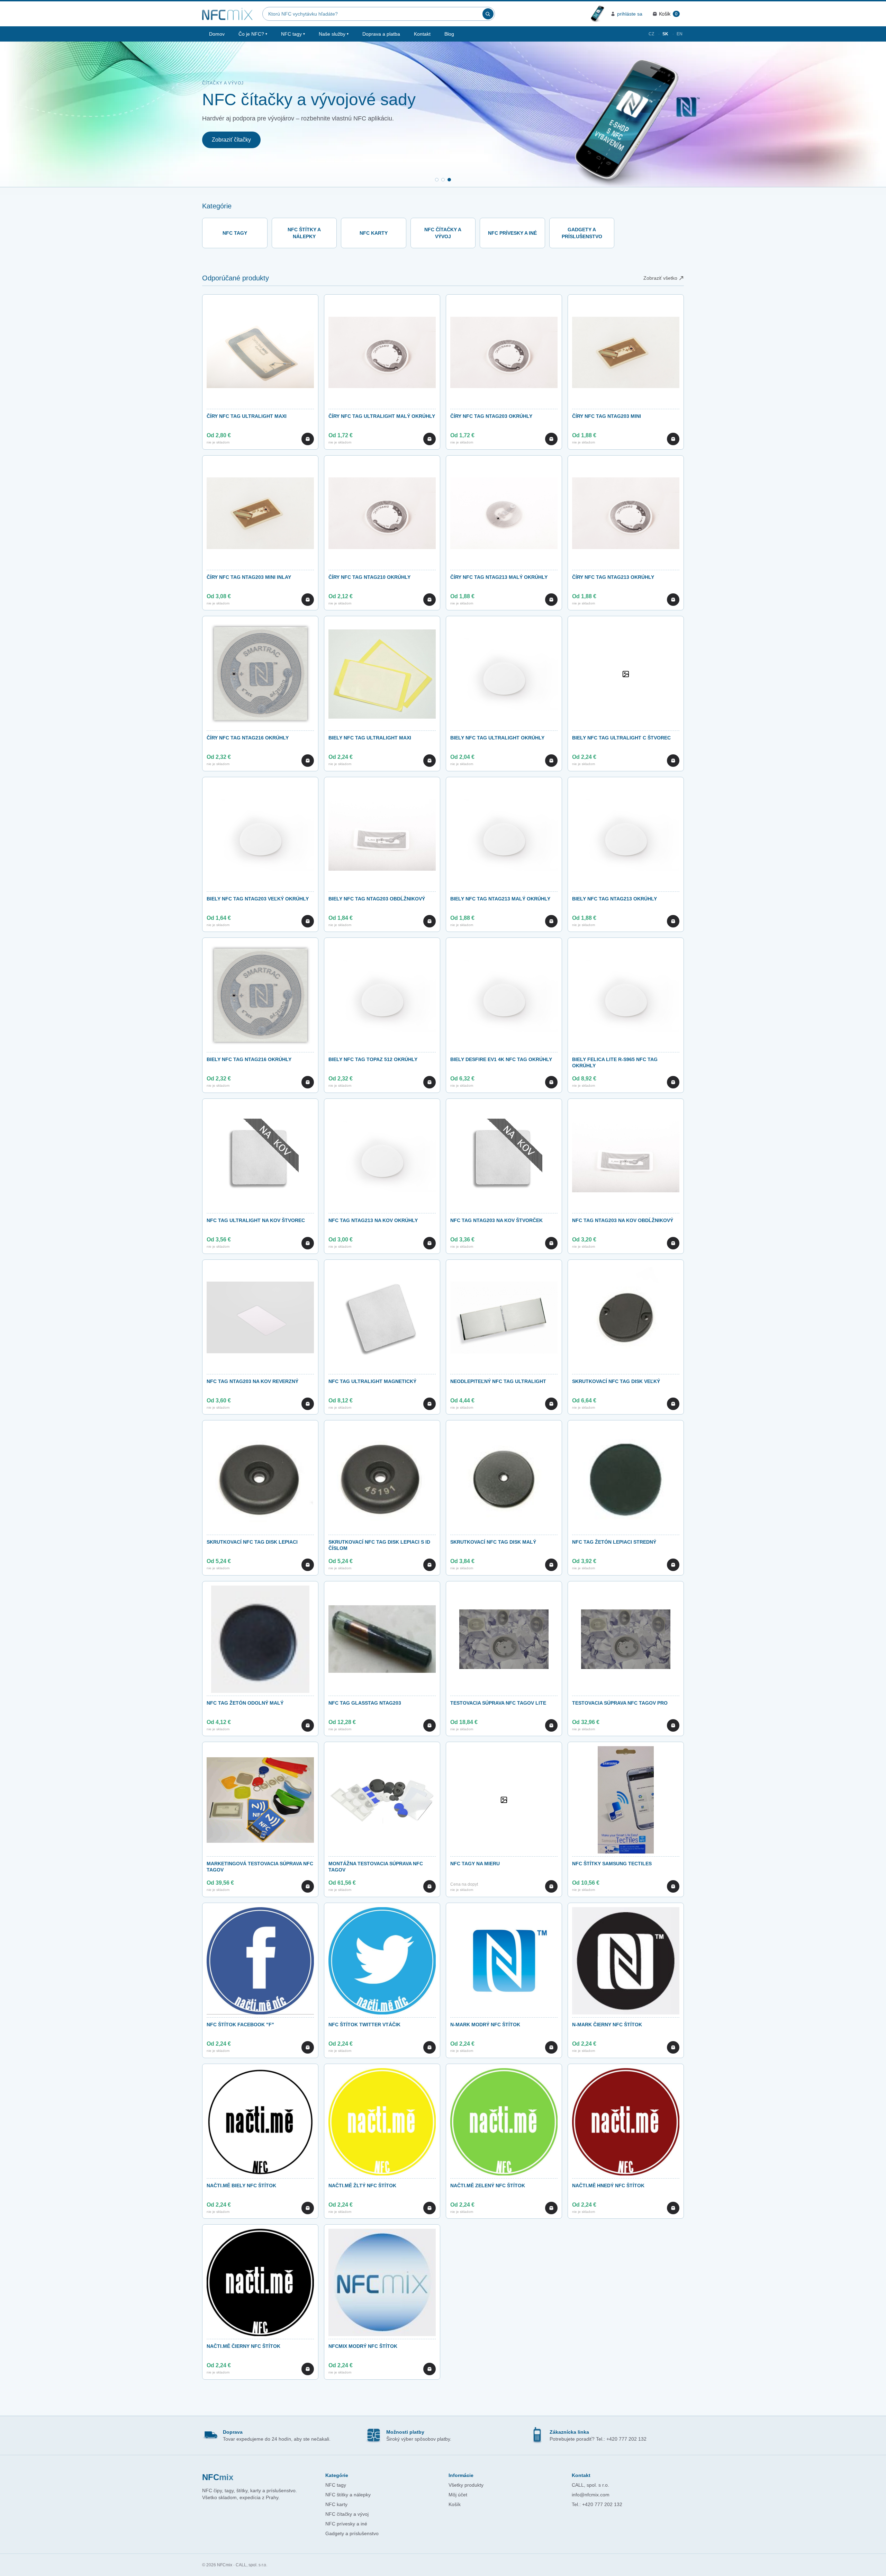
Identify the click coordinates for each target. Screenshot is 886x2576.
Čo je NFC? (253, 34)
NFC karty (336, 2504)
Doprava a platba (381, 34)
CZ (651, 34)
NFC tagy (293, 34)
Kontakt (422, 34)
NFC (218, 2477)
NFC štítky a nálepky (348, 2495)
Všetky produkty (466, 2485)
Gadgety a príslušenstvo (352, 2533)
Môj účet (458, 2495)
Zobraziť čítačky (231, 140)
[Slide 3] (449, 180)
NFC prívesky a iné (346, 2524)
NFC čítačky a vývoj (347, 2514)
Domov (217, 34)
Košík (455, 2504)
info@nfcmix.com (591, 2495)
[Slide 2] (443, 180)
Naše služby (334, 34)
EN (680, 34)
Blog (449, 34)
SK (665, 34)
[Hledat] (488, 14)
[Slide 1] (437, 180)
